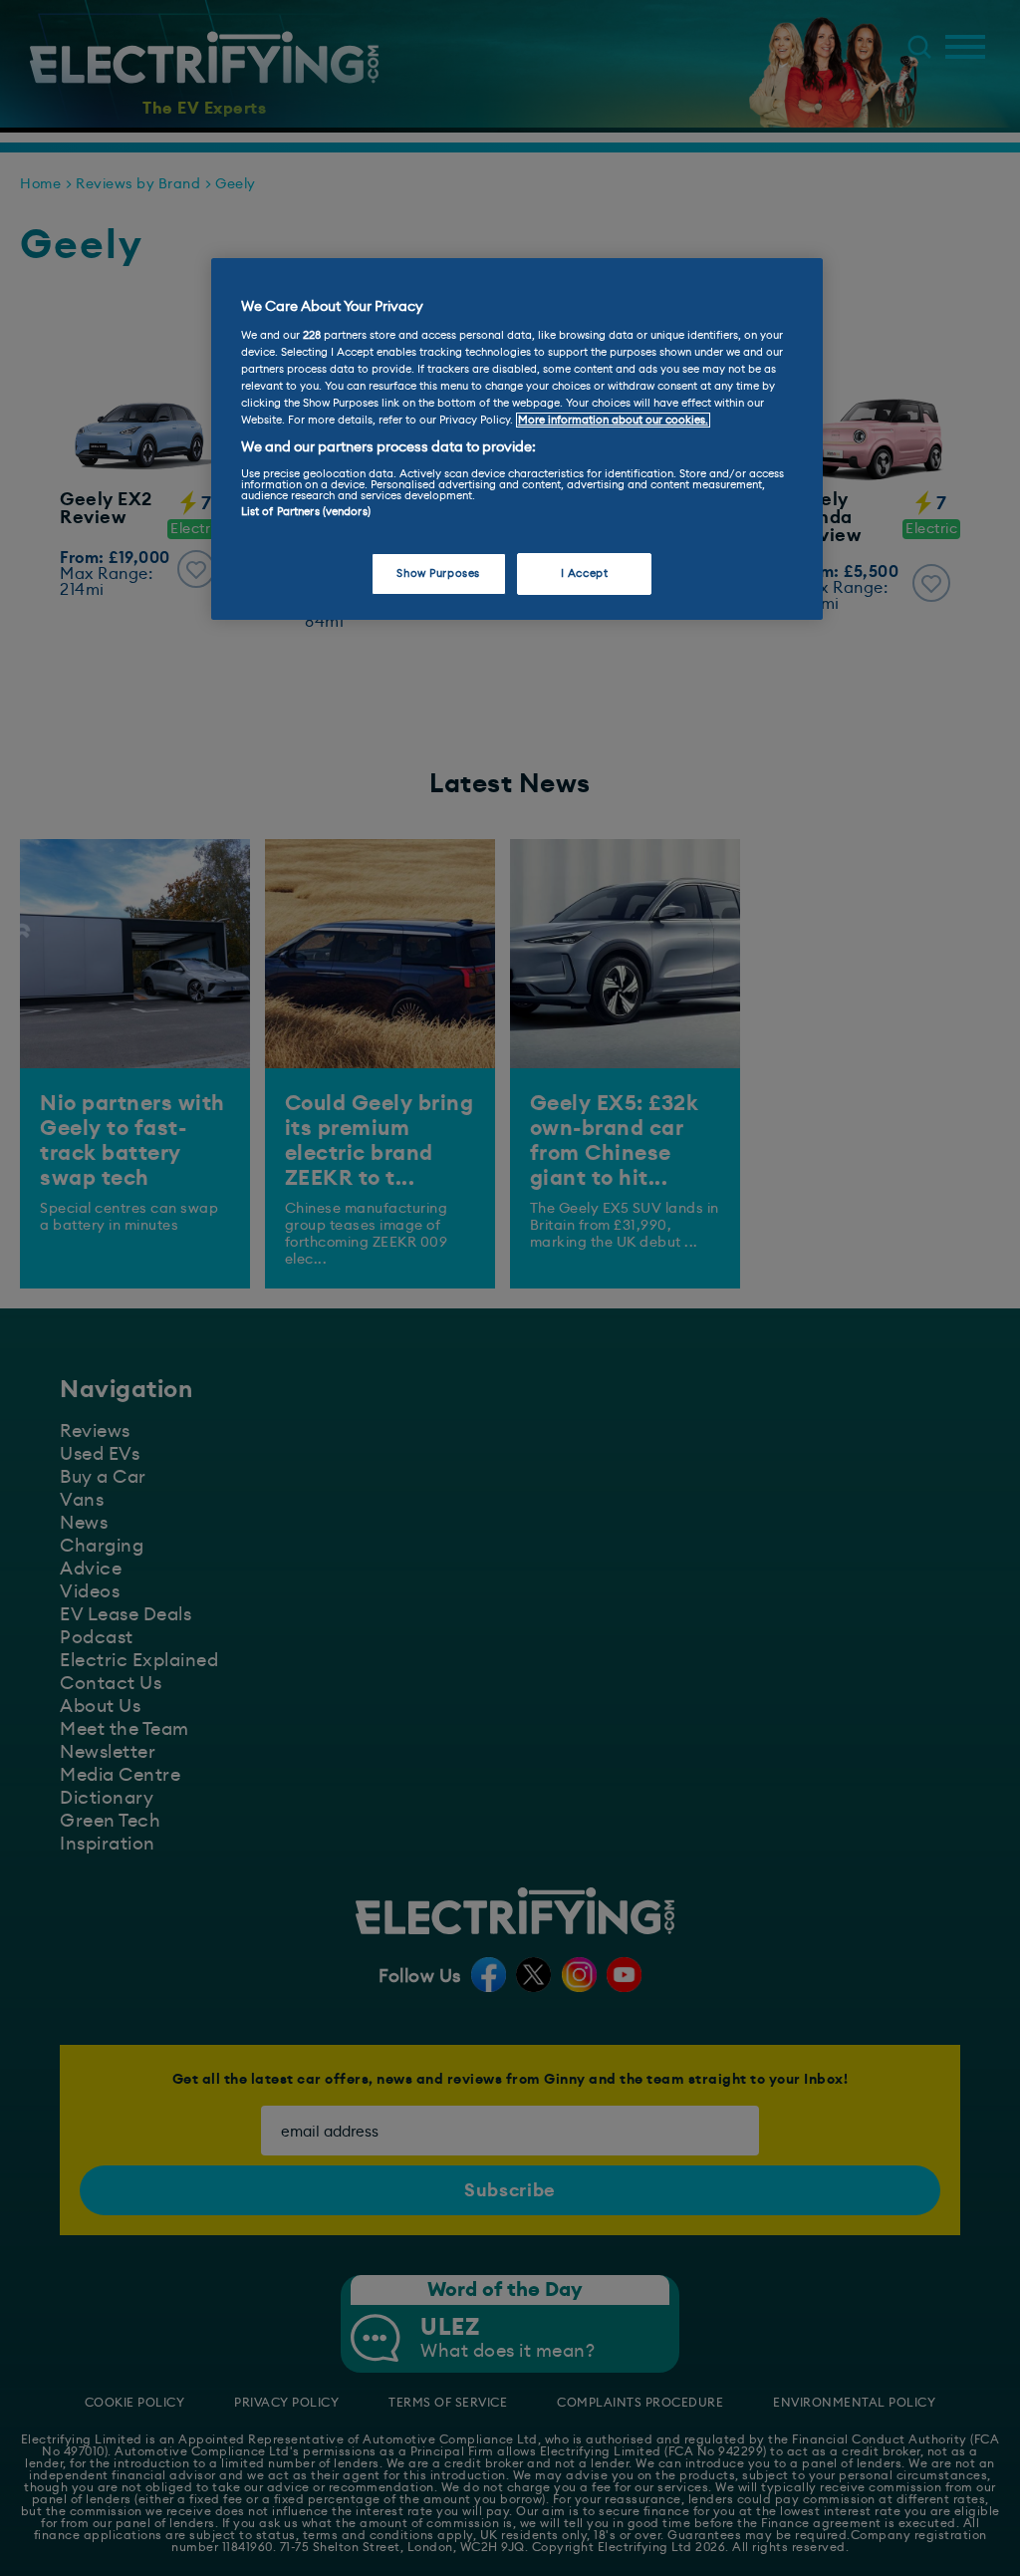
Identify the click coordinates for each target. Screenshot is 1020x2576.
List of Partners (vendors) (306, 512)
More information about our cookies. (613, 420)
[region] (517, 439)
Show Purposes (438, 573)
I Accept (585, 573)
